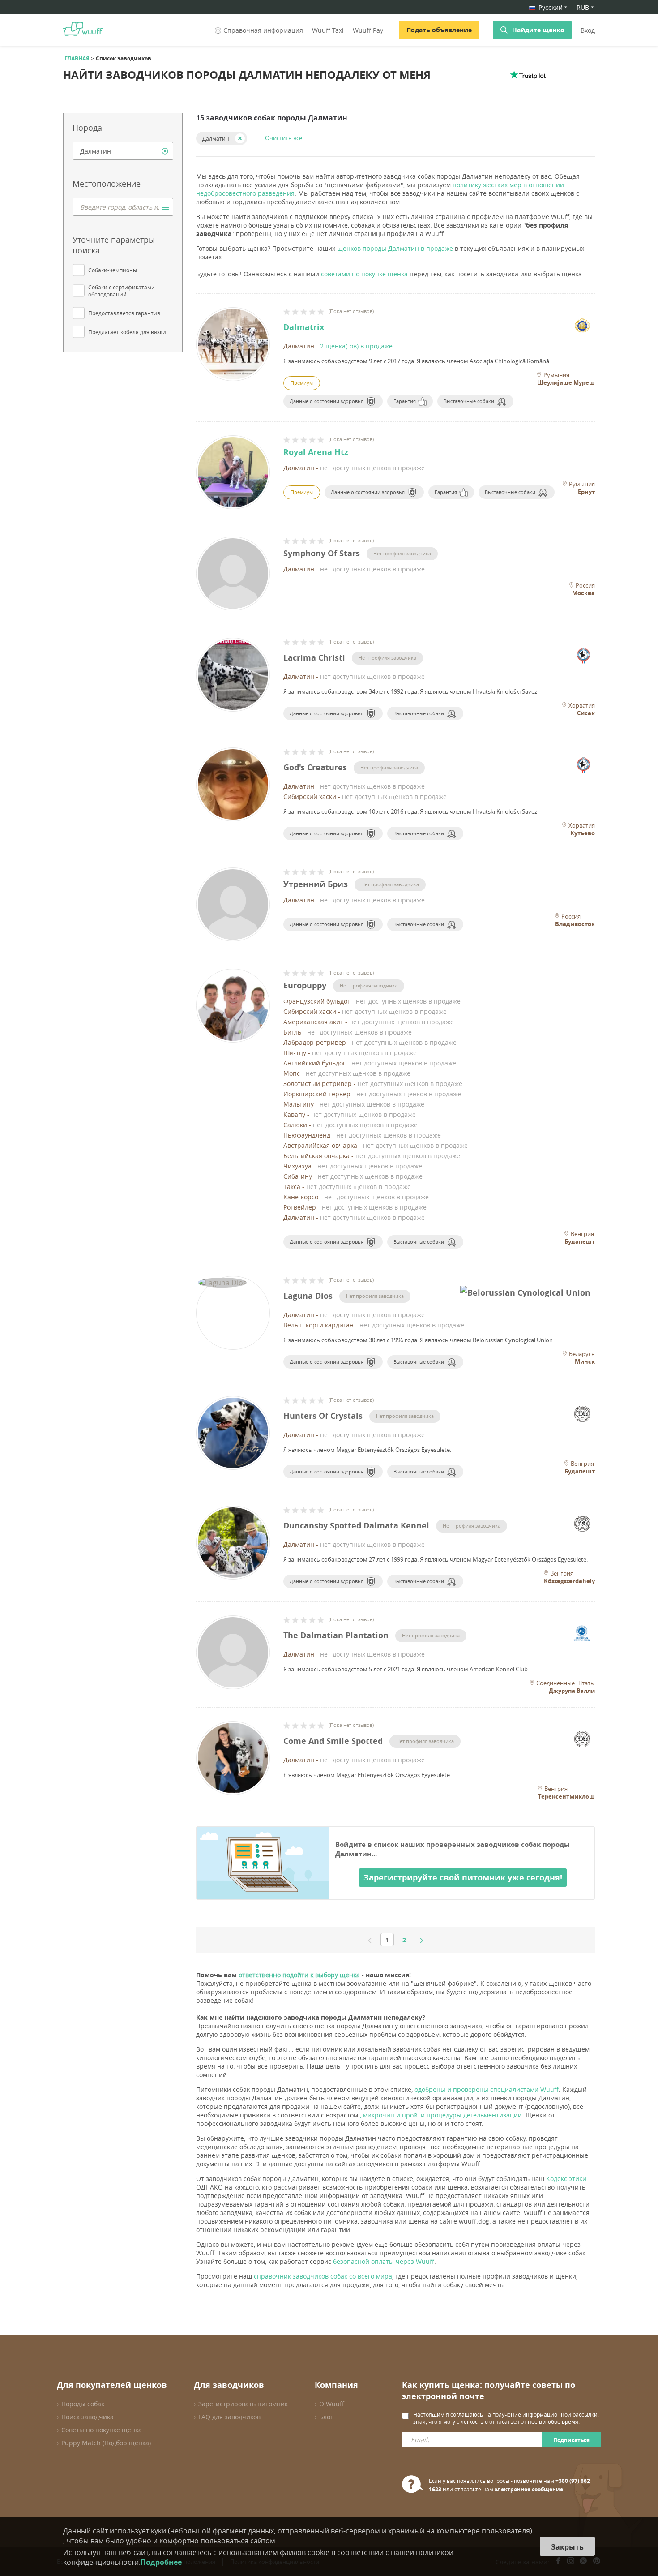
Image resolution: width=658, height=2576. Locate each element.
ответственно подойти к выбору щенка (299, 1975)
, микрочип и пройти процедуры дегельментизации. (442, 2115)
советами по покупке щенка (364, 274)
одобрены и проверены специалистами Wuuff (487, 2089)
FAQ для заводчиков (229, 2417)
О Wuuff (332, 2404)
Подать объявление (439, 30)
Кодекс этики (566, 2179)
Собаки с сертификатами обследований (122, 291)
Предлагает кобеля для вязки (127, 332)
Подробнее (161, 2562)
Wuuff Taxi (328, 30)
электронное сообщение (529, 2489)
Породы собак (83, 2404)
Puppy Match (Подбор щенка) (106, 2443)
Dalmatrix (304, 327)
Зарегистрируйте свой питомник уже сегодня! (463, 1878)
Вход (588, 30)
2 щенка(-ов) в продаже (356, 346)
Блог (326, 2417)
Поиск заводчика (88, 2417)
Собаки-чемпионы (113, 270)
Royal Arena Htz (316, 452)
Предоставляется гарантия (124, 313)
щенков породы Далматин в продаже (395, 248)
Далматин (216, 138)
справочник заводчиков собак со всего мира (323, 2276)
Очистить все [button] (284, 138)
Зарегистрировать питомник (243, 2404)
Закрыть (567, 2547)
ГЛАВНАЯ (77, 58)
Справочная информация (263, 30)
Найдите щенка (538, 30)
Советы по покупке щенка (102, 2430)
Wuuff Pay (368, 30)
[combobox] (123, 151)
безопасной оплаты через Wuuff (384, 2261)
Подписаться (571, 2440)
